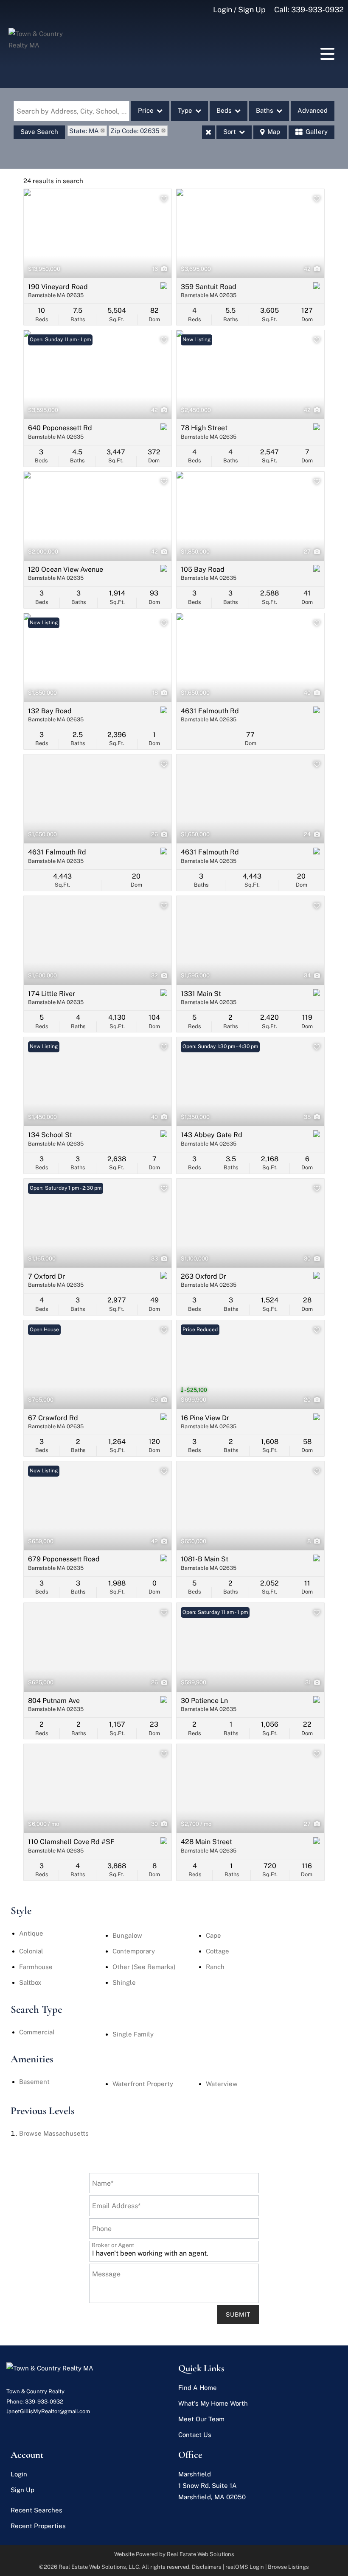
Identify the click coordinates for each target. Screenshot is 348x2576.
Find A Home (198, 2388)
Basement (34, 2082)
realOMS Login (245, 2567)
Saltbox (30, 1982)
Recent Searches (36, 2510)
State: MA (84, 131)
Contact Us (195, 2435)
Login (19, 2474)
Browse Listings (288, 2567)
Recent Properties (38, 2526)
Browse (54, 2133)
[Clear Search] (208, 132)
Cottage (217, 1951)
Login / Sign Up (239, 10)
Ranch (215, 1967)
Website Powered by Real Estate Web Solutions (174, 2554)
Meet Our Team (201, 2419)
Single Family (133, 2034)
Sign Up (22, 2490)
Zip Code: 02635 (135, 131)
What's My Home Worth (213, 2403)
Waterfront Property (143, 2084)
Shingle (124, 1982)
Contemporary (134, 1951)
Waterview (222, 2084)
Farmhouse (36, 1967)
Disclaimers (207, 2567)
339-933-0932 (317, 10)
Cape (213, 1935)
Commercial (37, 2032)
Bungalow (127, 1935)
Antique (31, 1933)
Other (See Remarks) (144, 1967)
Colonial (31, 1951)
